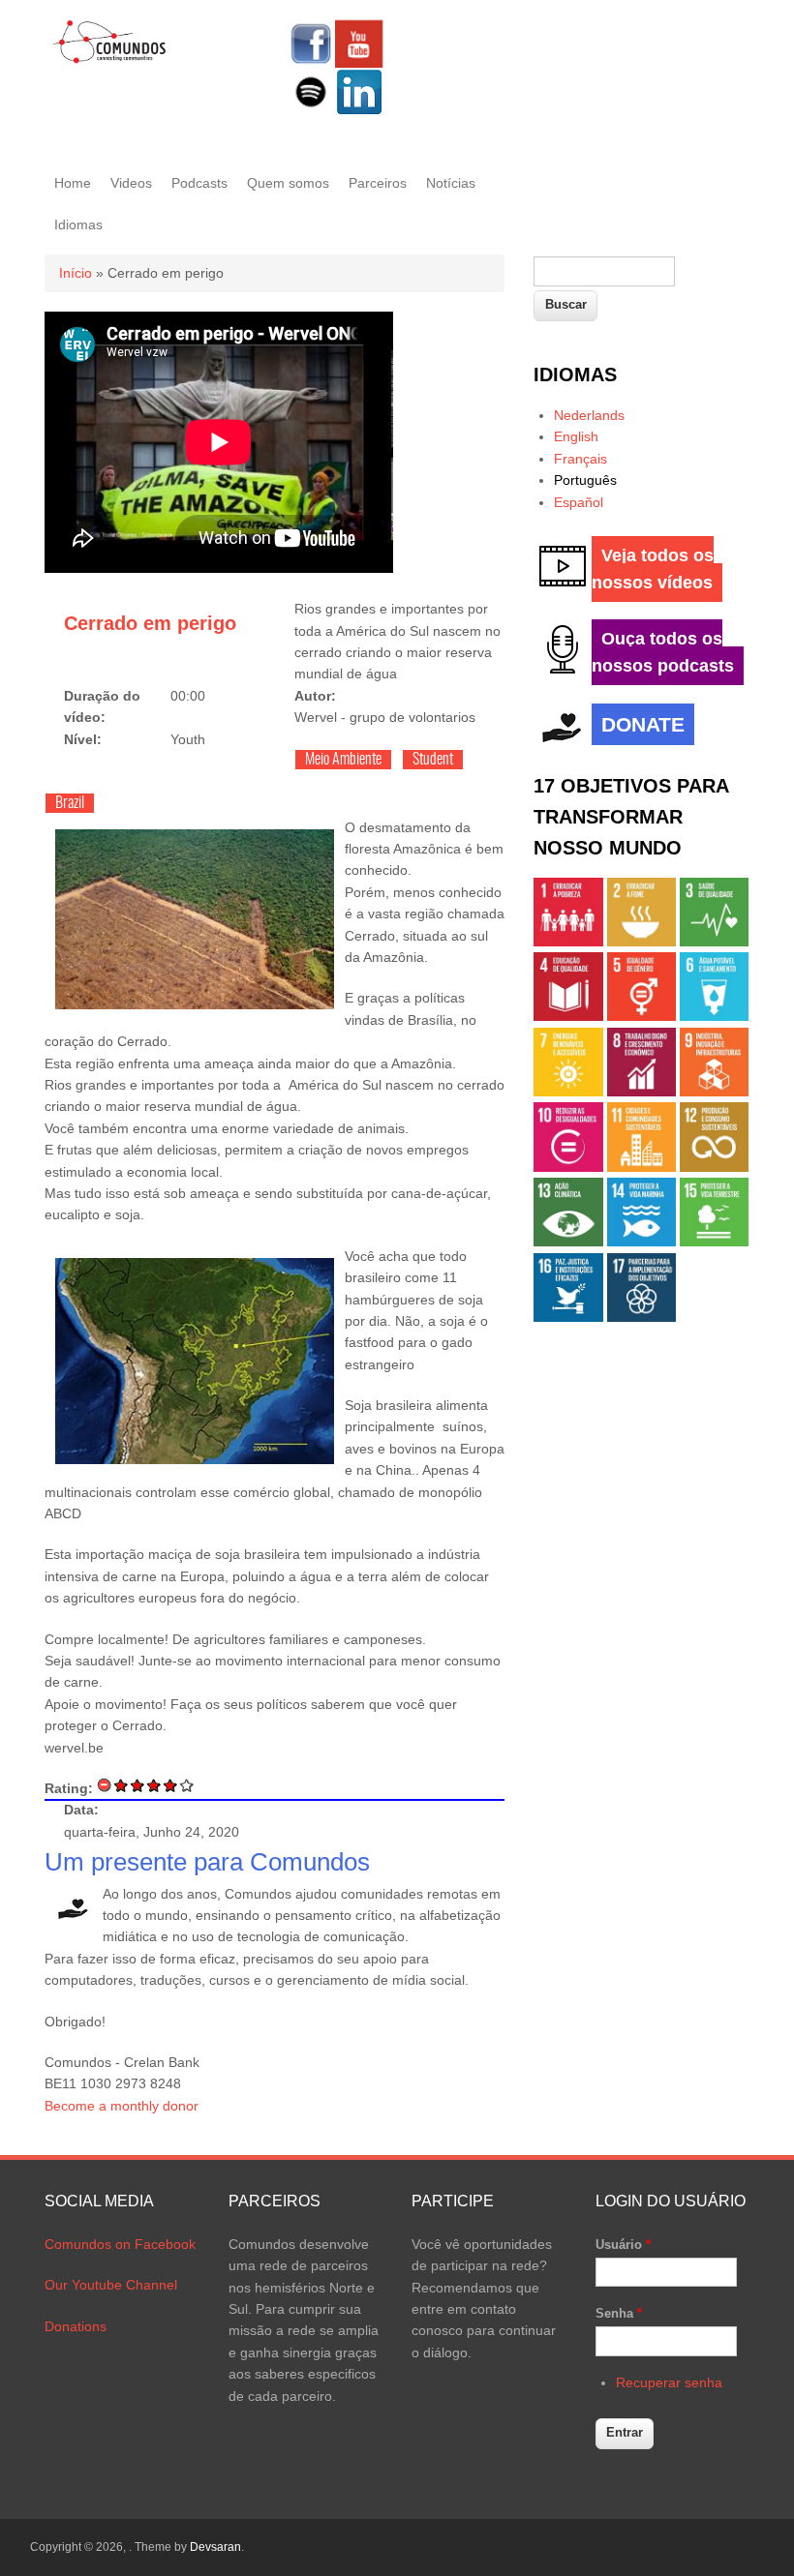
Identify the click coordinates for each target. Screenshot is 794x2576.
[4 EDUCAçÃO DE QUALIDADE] (568, 1016)
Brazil (70, 803)
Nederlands (589, 415)
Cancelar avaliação (105, 1785)
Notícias (451, 183)
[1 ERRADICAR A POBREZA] (568, 942)
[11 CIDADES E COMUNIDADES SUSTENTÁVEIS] (641, 1167)
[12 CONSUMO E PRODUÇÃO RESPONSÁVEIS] (714, 1167)
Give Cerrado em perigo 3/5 (154, 1785)
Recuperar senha (669, 2382)
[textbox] (604, 271)
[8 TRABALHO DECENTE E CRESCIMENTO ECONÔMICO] (641, 1092)
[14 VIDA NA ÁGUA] (641, 1242)
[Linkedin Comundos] (359, 111)
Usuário (623, 2245)
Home (73, 183)
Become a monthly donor (122, 2106)
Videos (131, 183)
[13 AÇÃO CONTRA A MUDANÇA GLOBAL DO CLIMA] (568, 1242)
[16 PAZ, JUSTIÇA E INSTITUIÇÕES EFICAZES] (568, 1317)
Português (585, 480)
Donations (76, 2326)
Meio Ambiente (343, 760)
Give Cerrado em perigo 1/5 (122, 1785)
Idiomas (78, 225)
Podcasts (199, 183)
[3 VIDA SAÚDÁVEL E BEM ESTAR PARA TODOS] (714, 942)
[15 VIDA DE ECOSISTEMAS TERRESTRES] (714, 1242)
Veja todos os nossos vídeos (653, 569)
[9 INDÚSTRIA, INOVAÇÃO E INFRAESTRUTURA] (714, 1092)
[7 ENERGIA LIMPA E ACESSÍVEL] (568, 1092)
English (576, 436)
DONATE (643, 724)
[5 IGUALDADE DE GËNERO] (641, 1016)
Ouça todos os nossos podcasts (663, 652)
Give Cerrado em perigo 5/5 (187, 1785)
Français (580, 459)
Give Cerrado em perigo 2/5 (138, 1785)
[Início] (110, 60)
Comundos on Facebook (120, 2244)
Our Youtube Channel (111, 2285)
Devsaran (215, 2547)
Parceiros (378, 183)
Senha (619, 2313)
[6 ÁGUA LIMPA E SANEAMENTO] (714, 1016)
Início (76, 273)
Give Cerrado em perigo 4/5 (171, 1785)
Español (579, 502)
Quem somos (288, 183)
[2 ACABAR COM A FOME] (641, 942)
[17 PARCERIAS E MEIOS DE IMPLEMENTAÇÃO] (641, 1317)
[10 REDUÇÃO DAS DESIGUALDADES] (568, 1167)
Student (433, 760)
